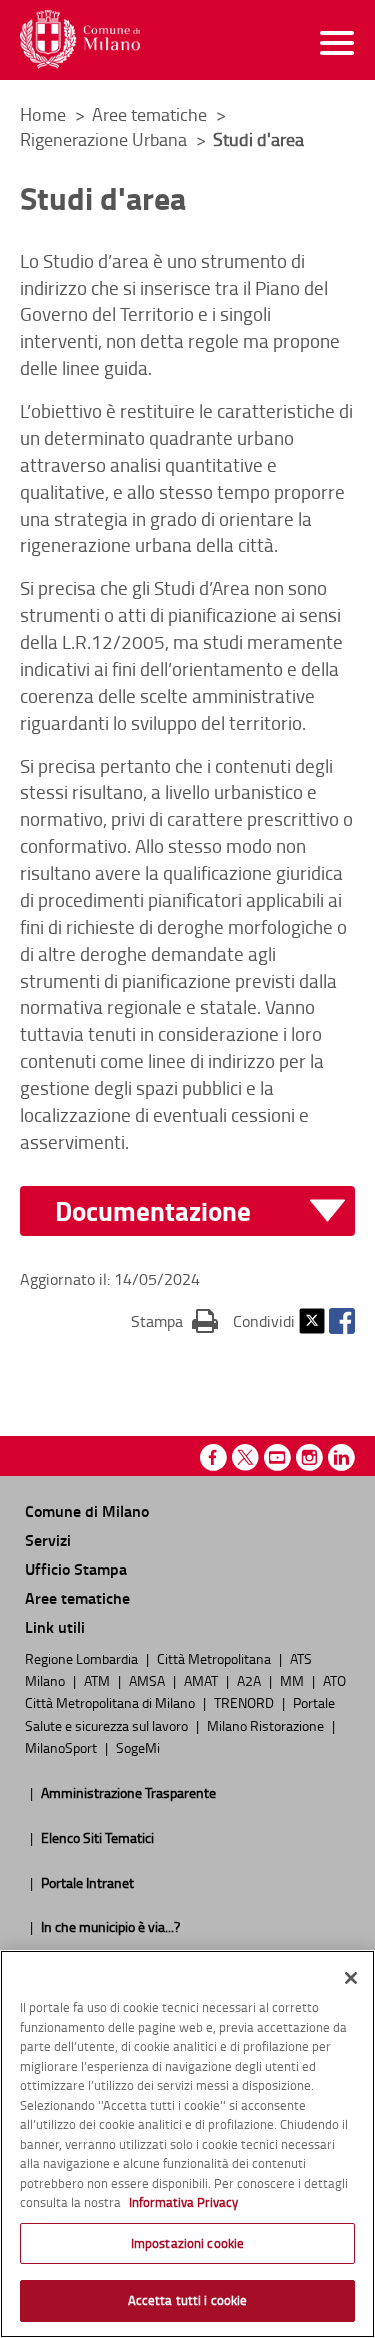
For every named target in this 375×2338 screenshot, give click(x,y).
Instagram (309, 1457)
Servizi (48, 1539)
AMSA (148, 1680)
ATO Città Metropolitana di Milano (185, 1691)
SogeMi (138, 1747)
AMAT (202, 1680)
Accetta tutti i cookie (188, 2300)
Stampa (174, 1320)
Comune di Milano (87, 1510)
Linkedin (341, 1457)
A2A (250, 1680)
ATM (98, 1680)
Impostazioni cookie (187, 2243)
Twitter (312, 1321)
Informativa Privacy (183, 2202)
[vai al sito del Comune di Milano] (80, 39)
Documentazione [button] (153, 1211)
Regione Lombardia (83, 1658)
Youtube (277, 1457)
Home (43, 114)
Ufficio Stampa (76, 1568)
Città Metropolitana (215, 1658)
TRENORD (245, 1702)
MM (293, 1680)
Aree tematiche (151, 114)
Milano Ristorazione (267, 1725)
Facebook (342, 1321)
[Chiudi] (351, 1978)
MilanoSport (62, 1747)
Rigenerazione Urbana (105, 139)
